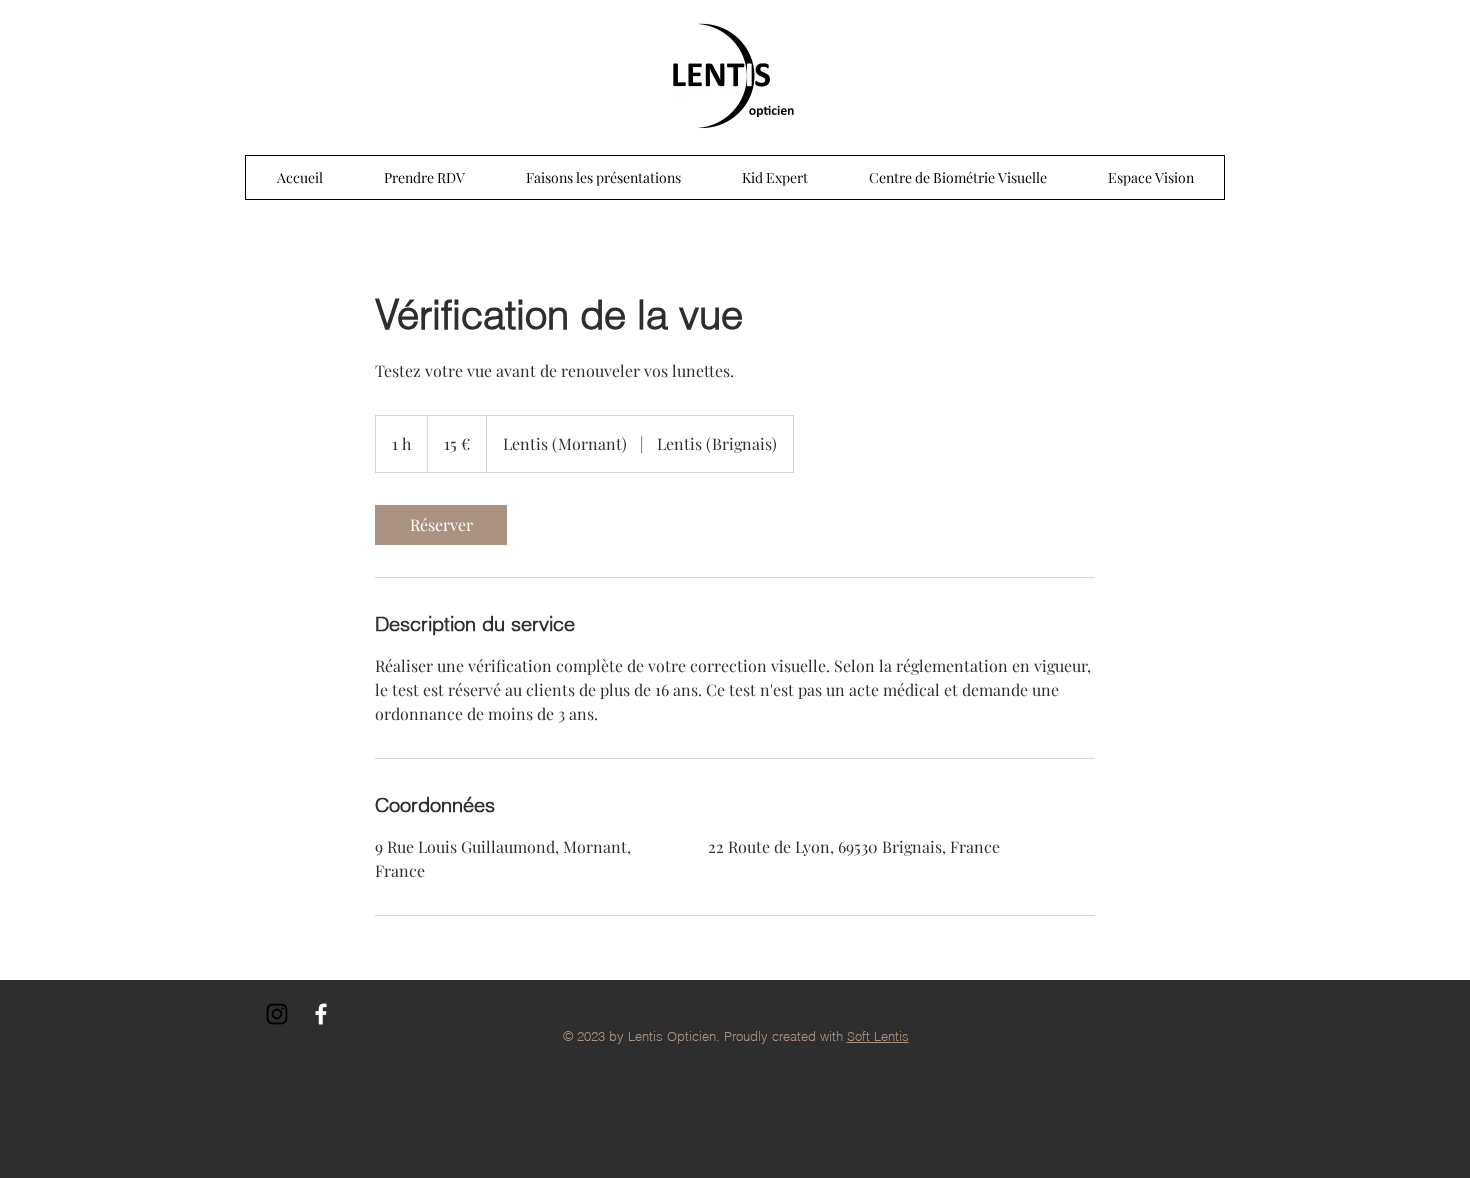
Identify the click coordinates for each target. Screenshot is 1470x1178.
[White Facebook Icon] (321, 1014)
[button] (603, 177)
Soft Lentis (878, 1036)
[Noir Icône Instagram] (277, 1014)
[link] (441, 525)
